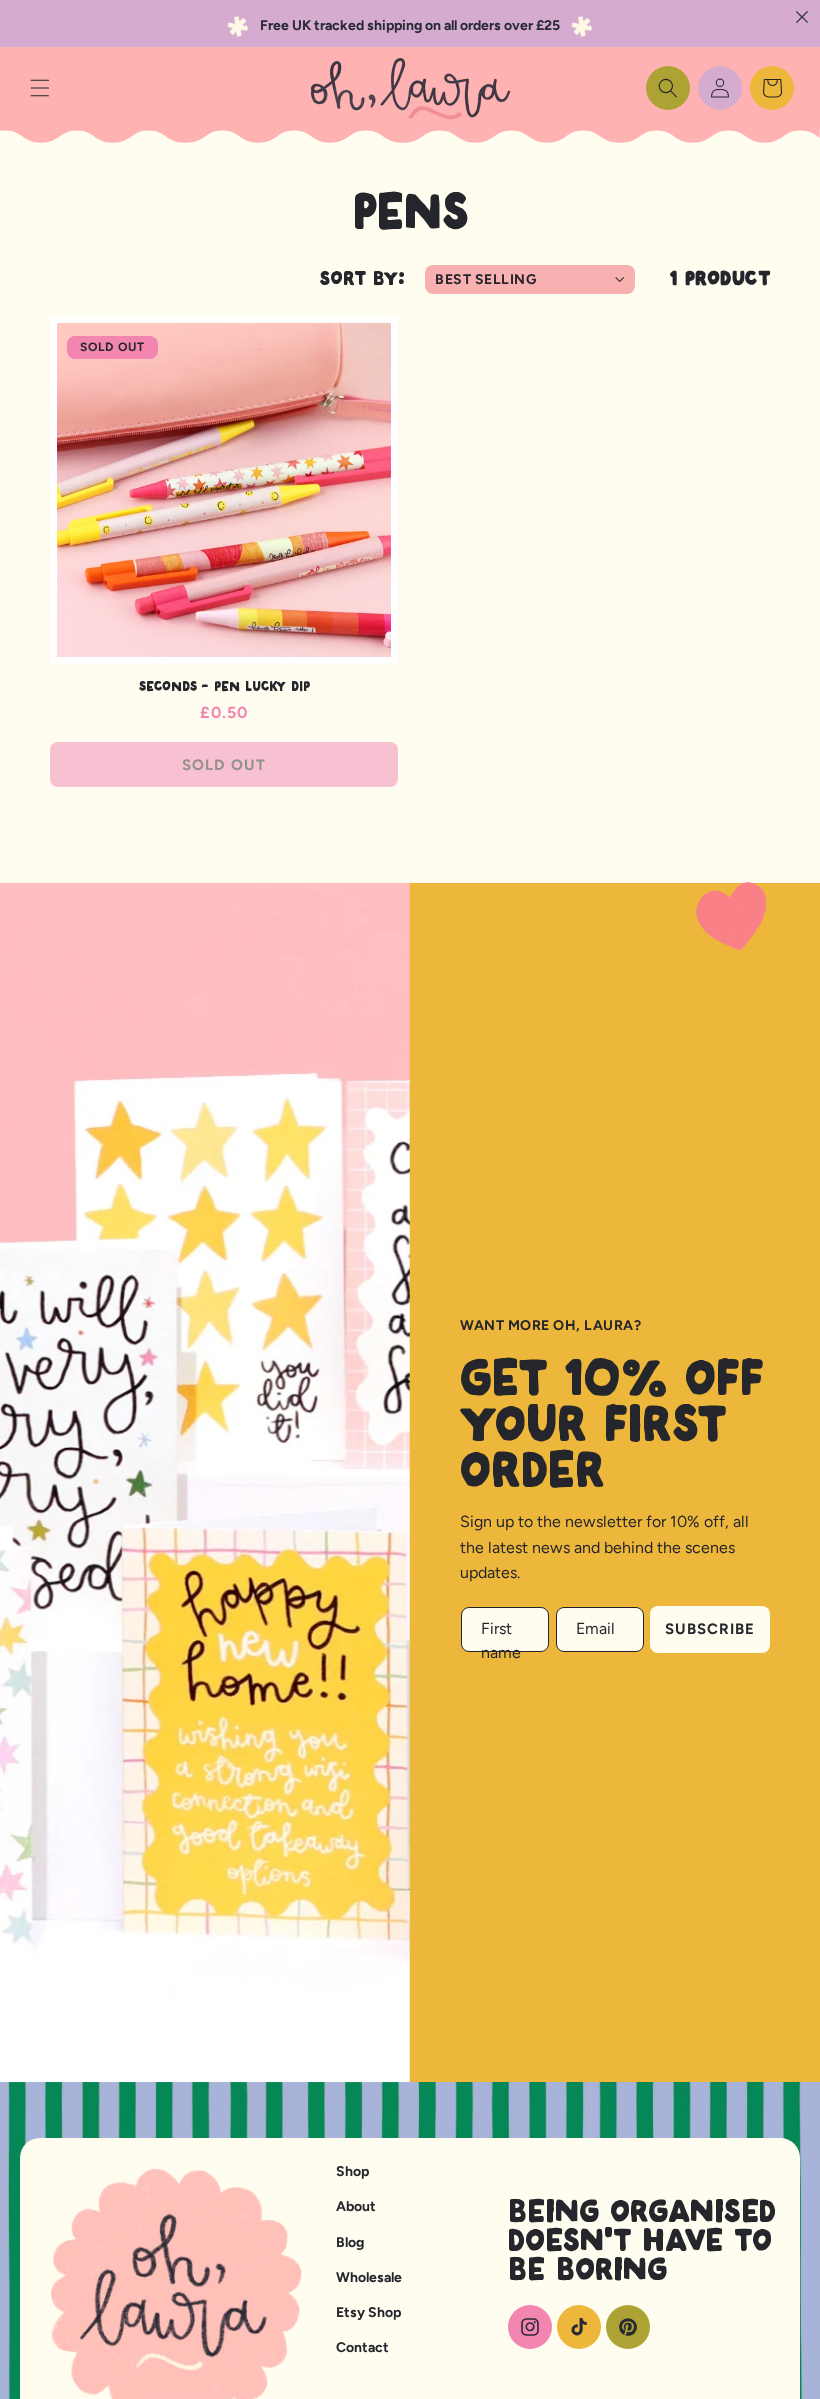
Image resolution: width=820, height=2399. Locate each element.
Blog (350, 2242)
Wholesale (369, 2277)
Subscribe (710, 1629)
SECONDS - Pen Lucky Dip (224, 687)
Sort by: (362, 279)
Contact (362, 2347)
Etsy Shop (368, 2312)
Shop (352, 2171)
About (356, 2206)
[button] (40, 88)
